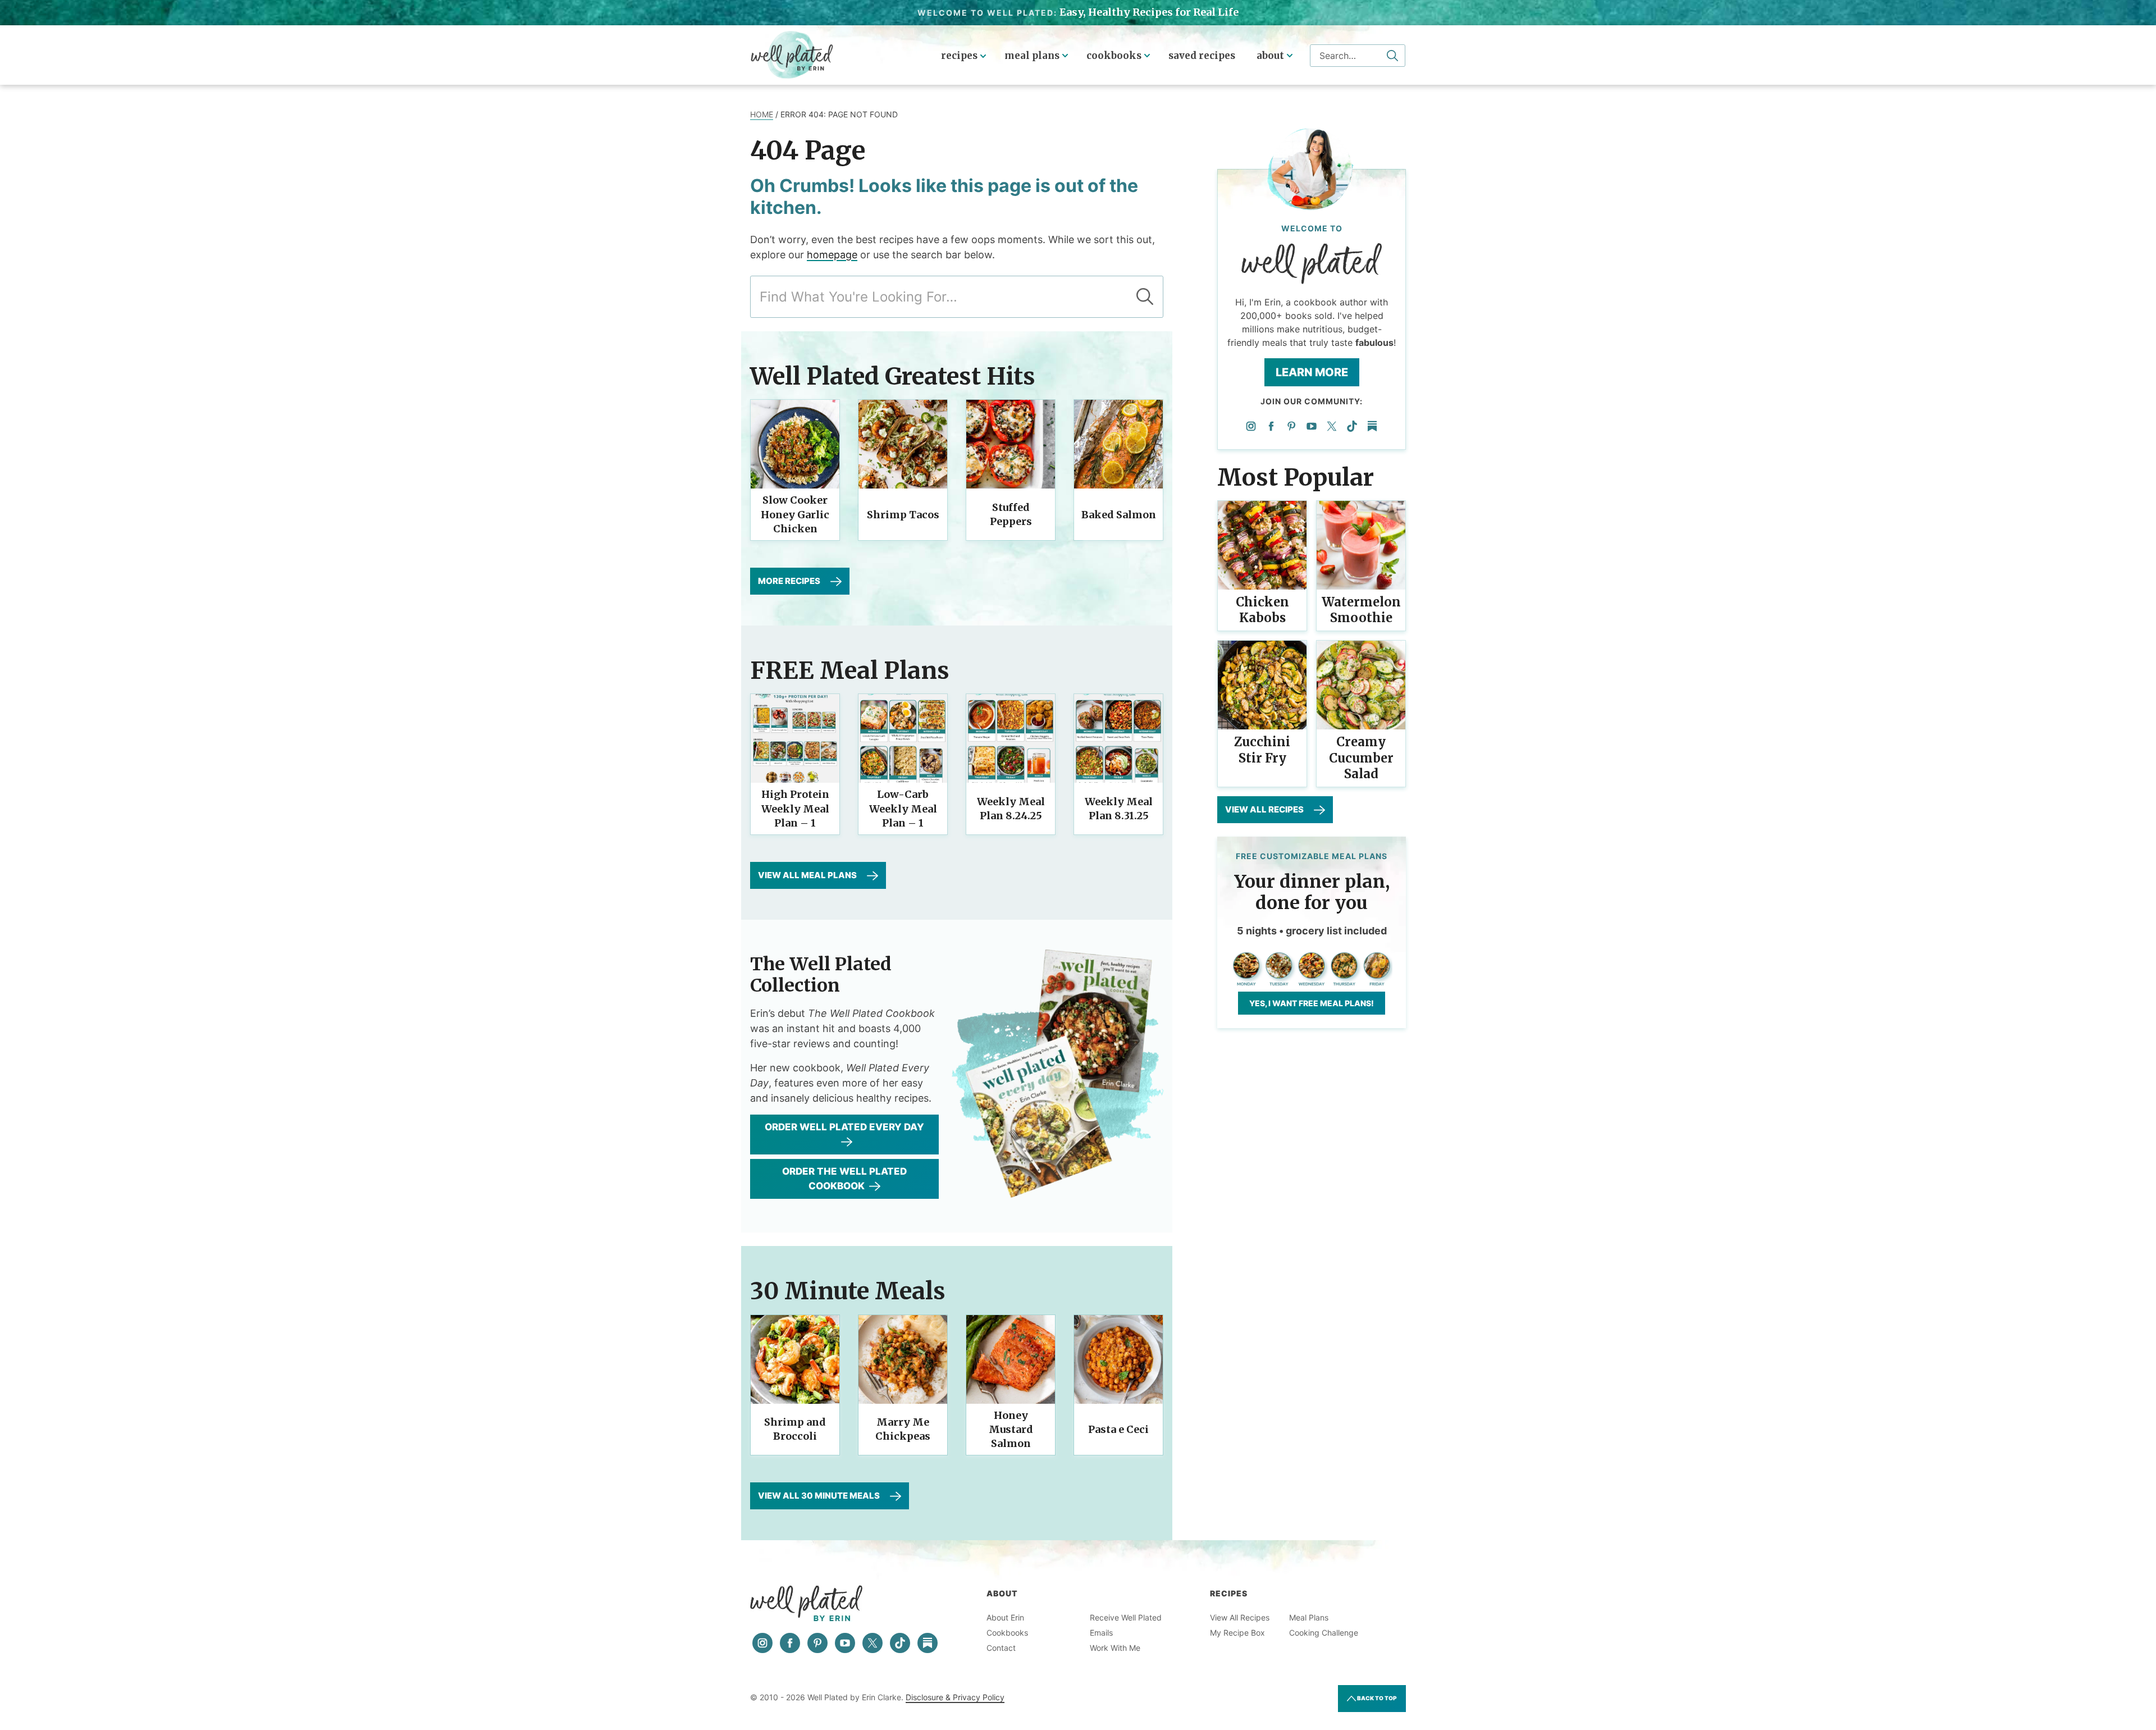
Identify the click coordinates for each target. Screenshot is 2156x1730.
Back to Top (1376, 1698)
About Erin (1005, 1617)
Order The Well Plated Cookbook (844, 1179)
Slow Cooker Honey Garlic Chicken (795, 514)
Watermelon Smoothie (1361, 610)
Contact (1001, 1648)
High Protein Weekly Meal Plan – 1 (795, 808)
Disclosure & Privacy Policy (955, 1697)
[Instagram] (1251, 426)
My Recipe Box (1237, 1633)
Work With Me (1115, 1648)
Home (762, 114)
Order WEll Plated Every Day (844, 1127)
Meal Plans (1032, 56)
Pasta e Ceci (1118, 1429)
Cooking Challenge (1324, 1633)
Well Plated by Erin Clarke (792, 55)
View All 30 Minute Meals (819, 1496)
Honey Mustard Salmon (1011, 1429)
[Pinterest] (1291, 426)
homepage (832, 255)
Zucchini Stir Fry (1262, 750)
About (1270, 56)
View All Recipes (1264, 809)
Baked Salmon (1119, 515)
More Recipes (789, 581)
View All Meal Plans (807, 875)
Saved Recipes (1202, 56)
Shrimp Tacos (903, 515)
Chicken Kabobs (1262, 610)
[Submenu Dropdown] (1065, 56)
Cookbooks (1114, 56)
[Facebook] (1271, 426)
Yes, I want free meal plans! (1312, 1003)
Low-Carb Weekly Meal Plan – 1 (903, 808)
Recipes (959, 56)
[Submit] (1392, 56)
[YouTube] (1312, 426)
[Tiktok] (1352, 426)
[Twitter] (1332, 426)
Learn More (1312, 372)
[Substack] (1372, 426)
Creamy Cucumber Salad (1361, 758)
